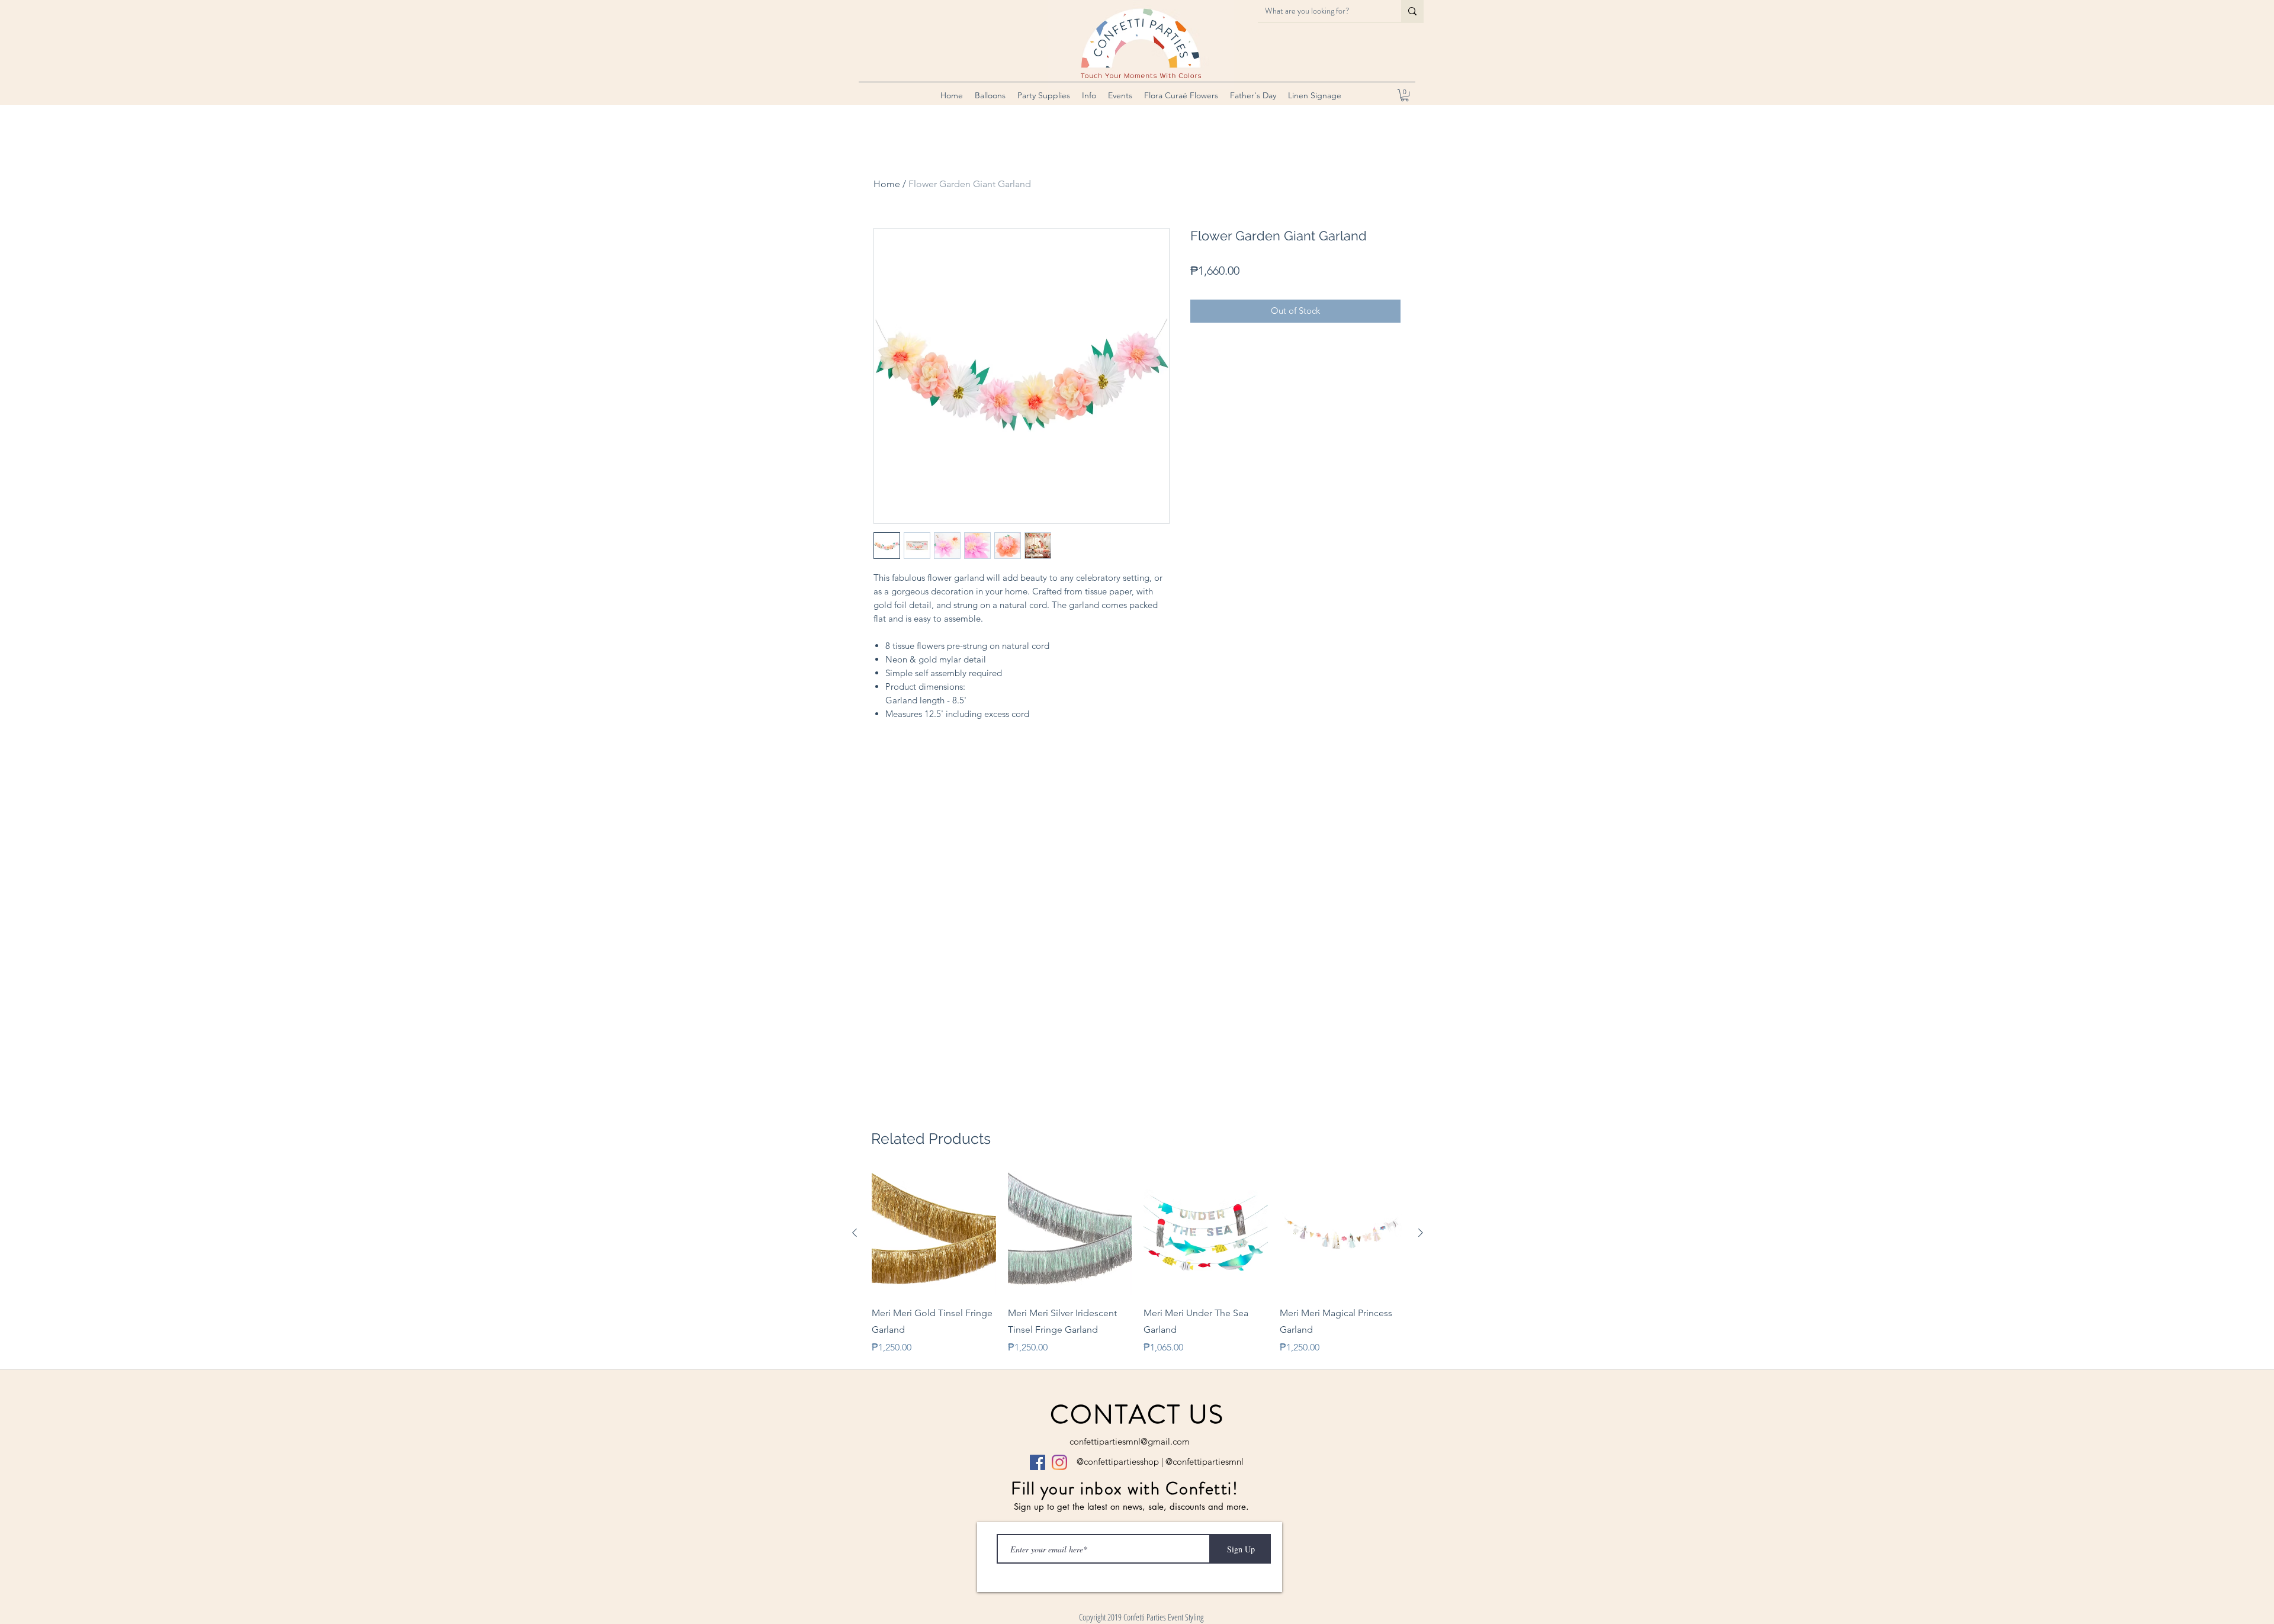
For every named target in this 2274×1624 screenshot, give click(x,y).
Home (887, 184)
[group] (1138, 1263)
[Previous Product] (855, 1233)
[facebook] (1038, 1462)
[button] (990, 95)
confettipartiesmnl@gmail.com (1130, 1441)
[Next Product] (1421, 1233)
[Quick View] (934, 1233)
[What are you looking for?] (1412, 11)
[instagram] (1059, 1462)
